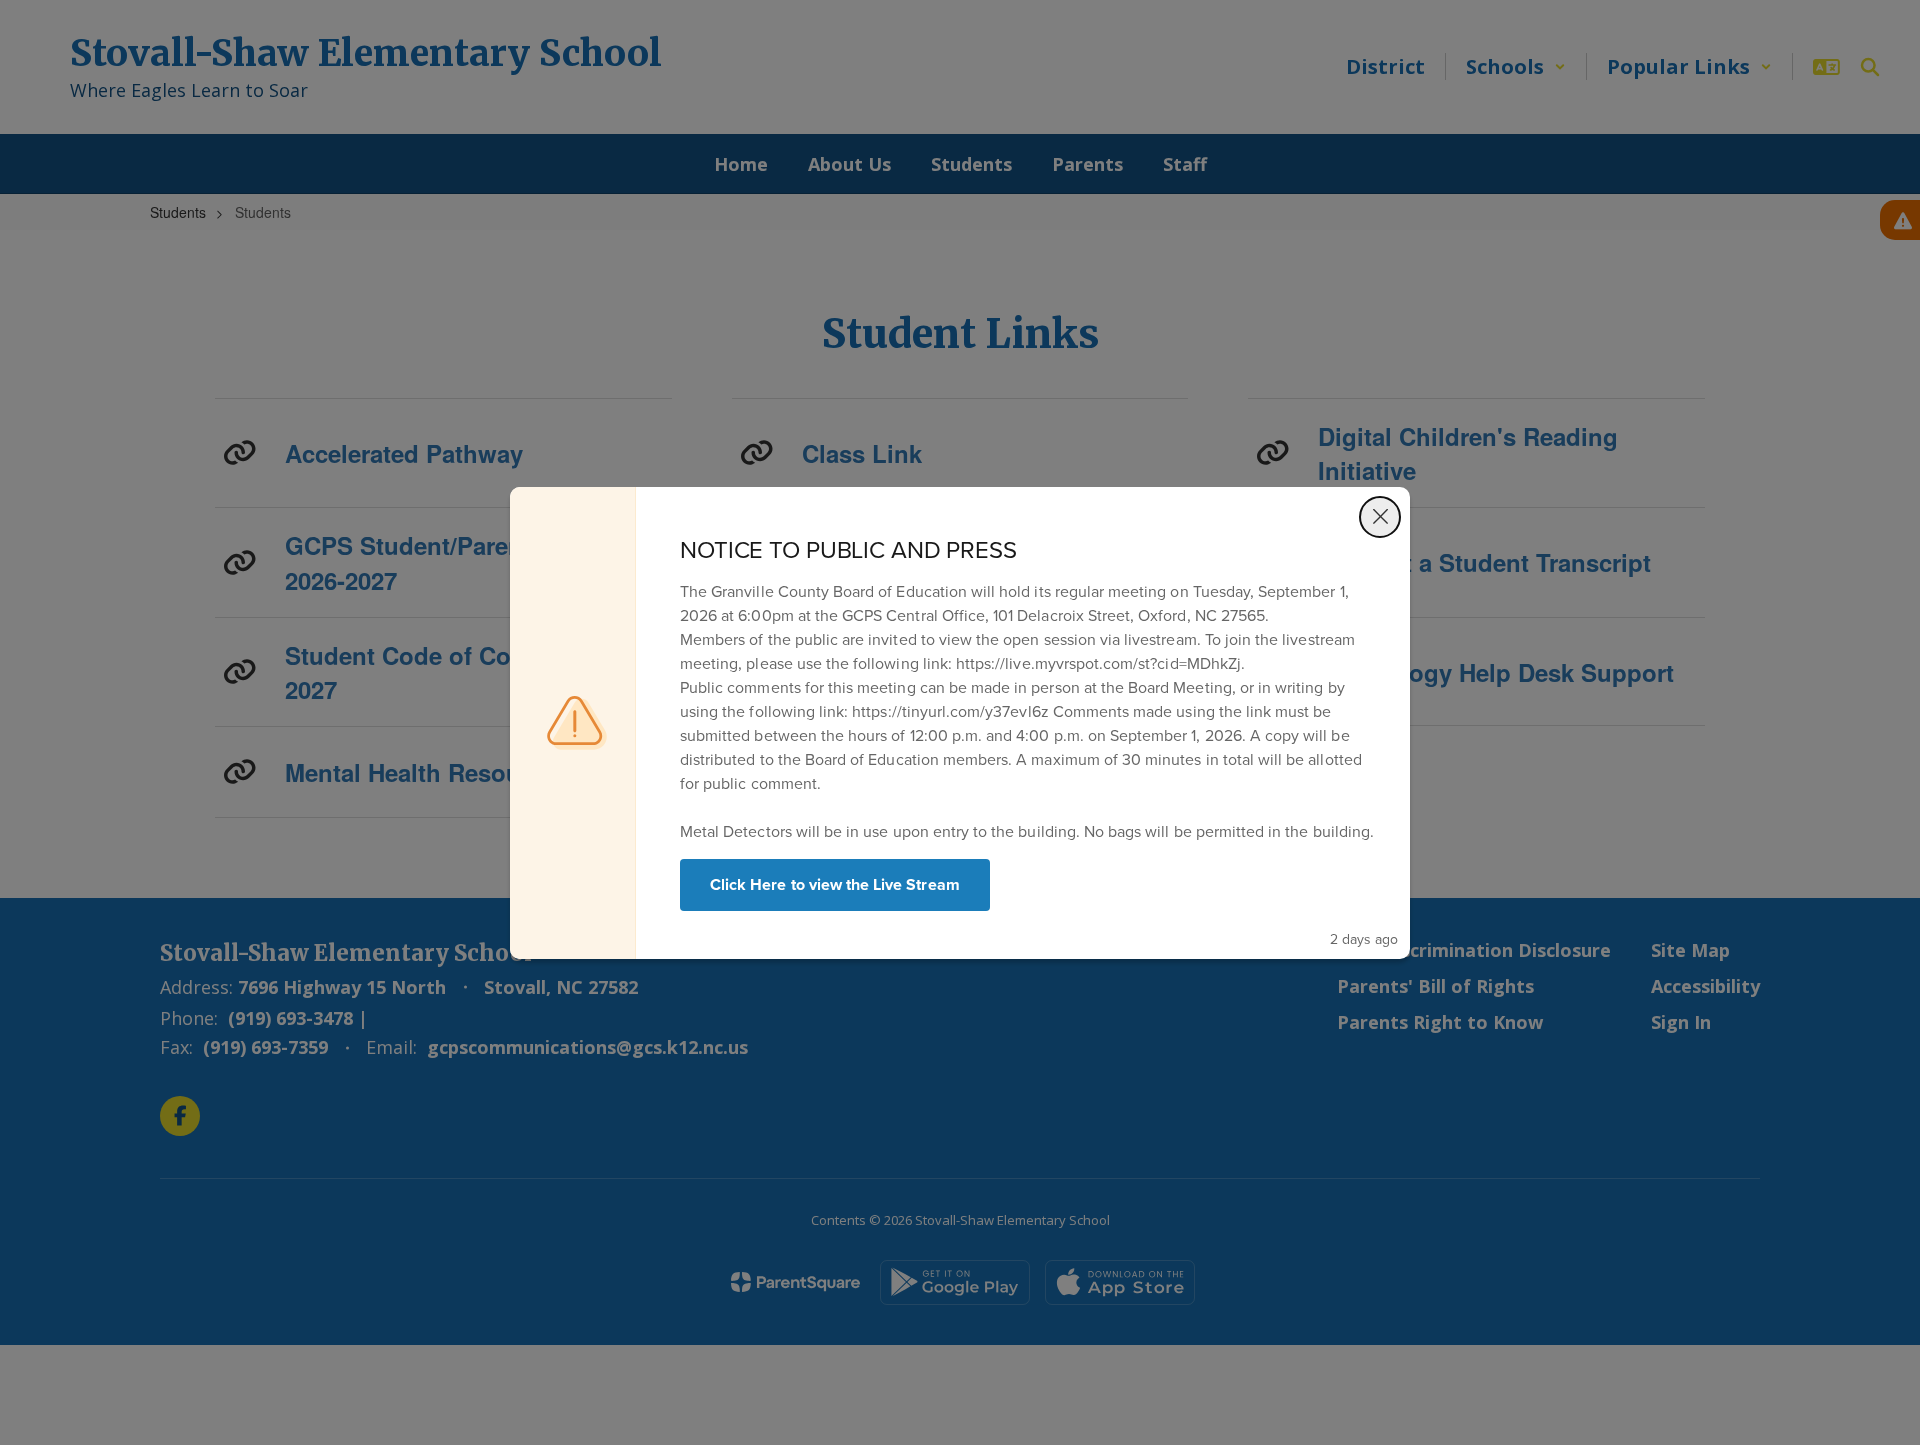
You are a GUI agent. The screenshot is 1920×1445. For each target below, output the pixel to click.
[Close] (1380, 517)
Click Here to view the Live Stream (835, 884)
